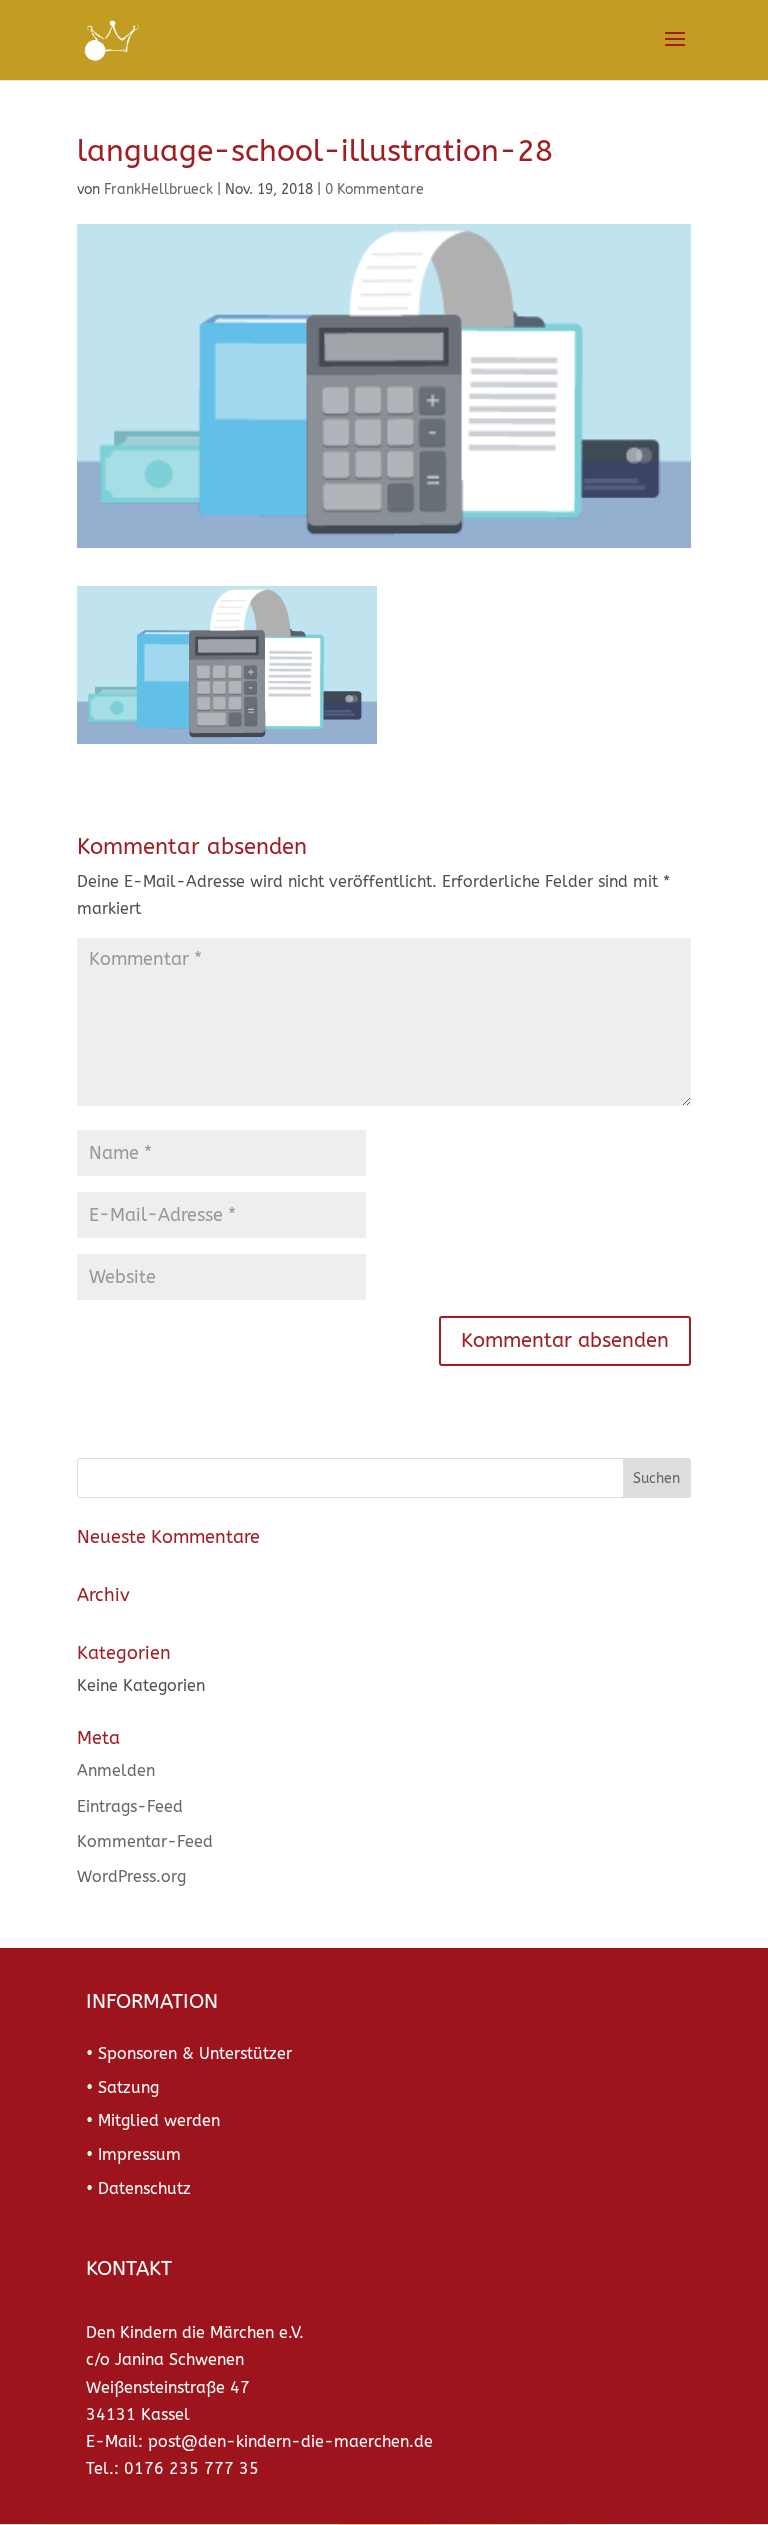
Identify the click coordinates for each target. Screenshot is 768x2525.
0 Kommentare (374, 189)
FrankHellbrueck (158, 189)
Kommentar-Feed (145, 1841)
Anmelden (116, 1770)
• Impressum (133, 2154)
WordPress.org (131, 1876)
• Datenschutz (138, 2188)
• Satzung (122, 2087)
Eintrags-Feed (130, 1806)
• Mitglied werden (153, 2120)
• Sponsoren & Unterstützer (189, 2053)
